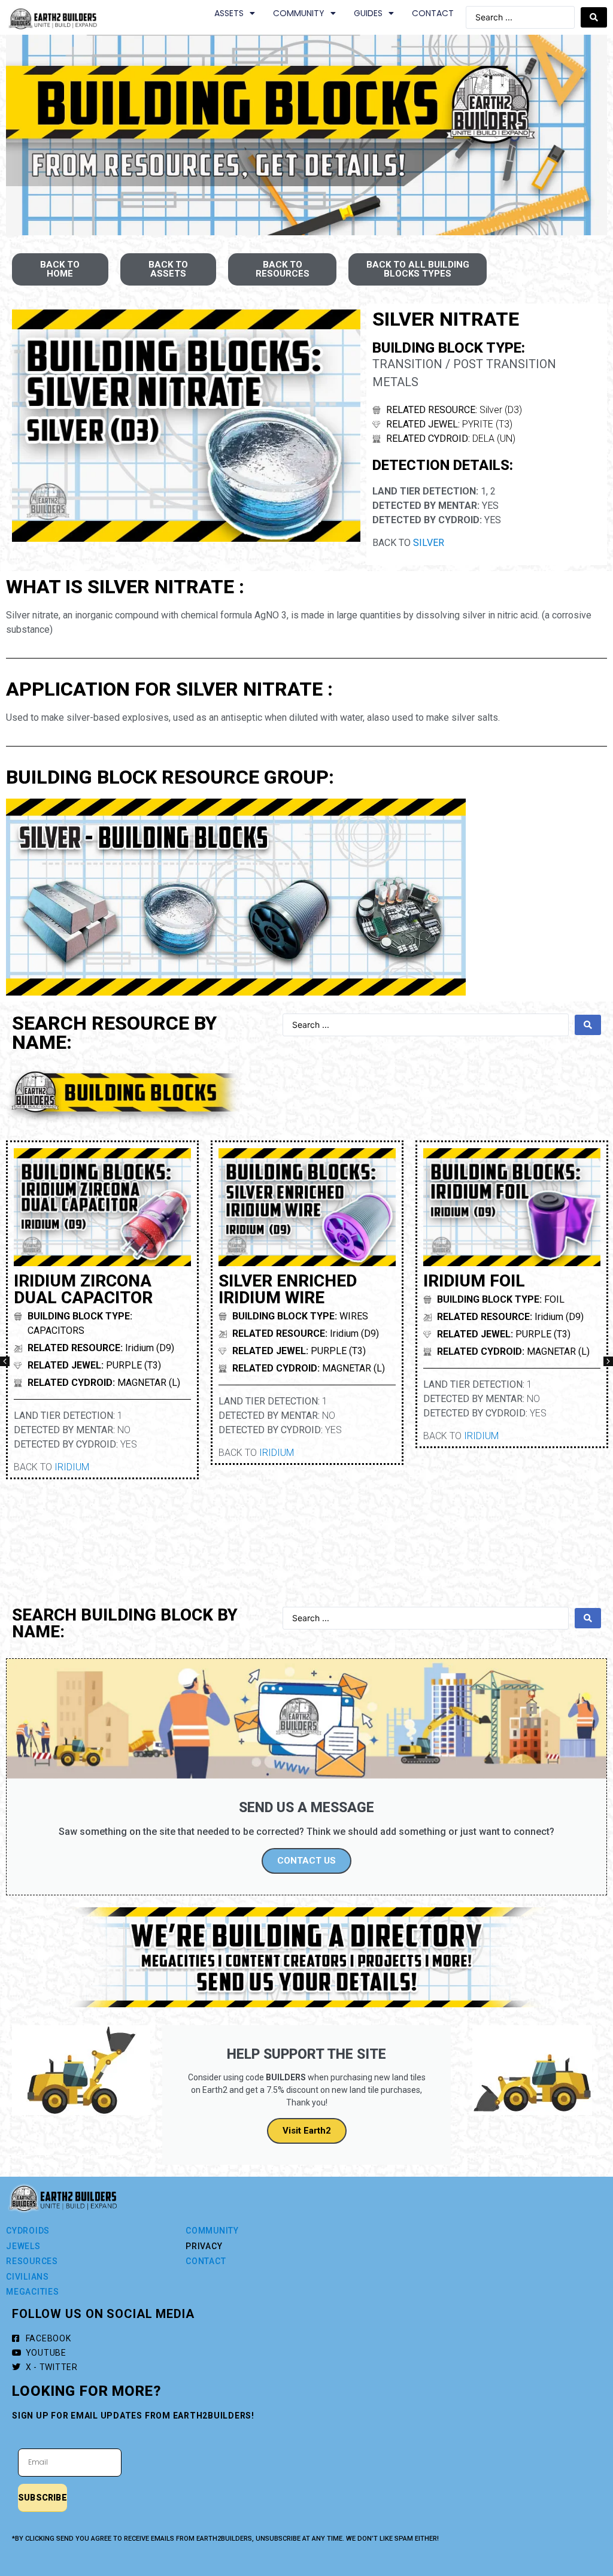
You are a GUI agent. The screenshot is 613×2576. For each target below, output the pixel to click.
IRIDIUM (72, 1467)
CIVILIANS (28, 2277)
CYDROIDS (28, 2231)
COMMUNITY (299, 13)
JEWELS (23, 2246)
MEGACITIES (33, 2292)
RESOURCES (32, 2261)
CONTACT (433, 13)
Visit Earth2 (307, 2131)
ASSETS (229, 13)
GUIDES (368, 13)
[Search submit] (594, 17)
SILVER (429, 543)
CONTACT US (306, 1861)
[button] (5, 1361)
